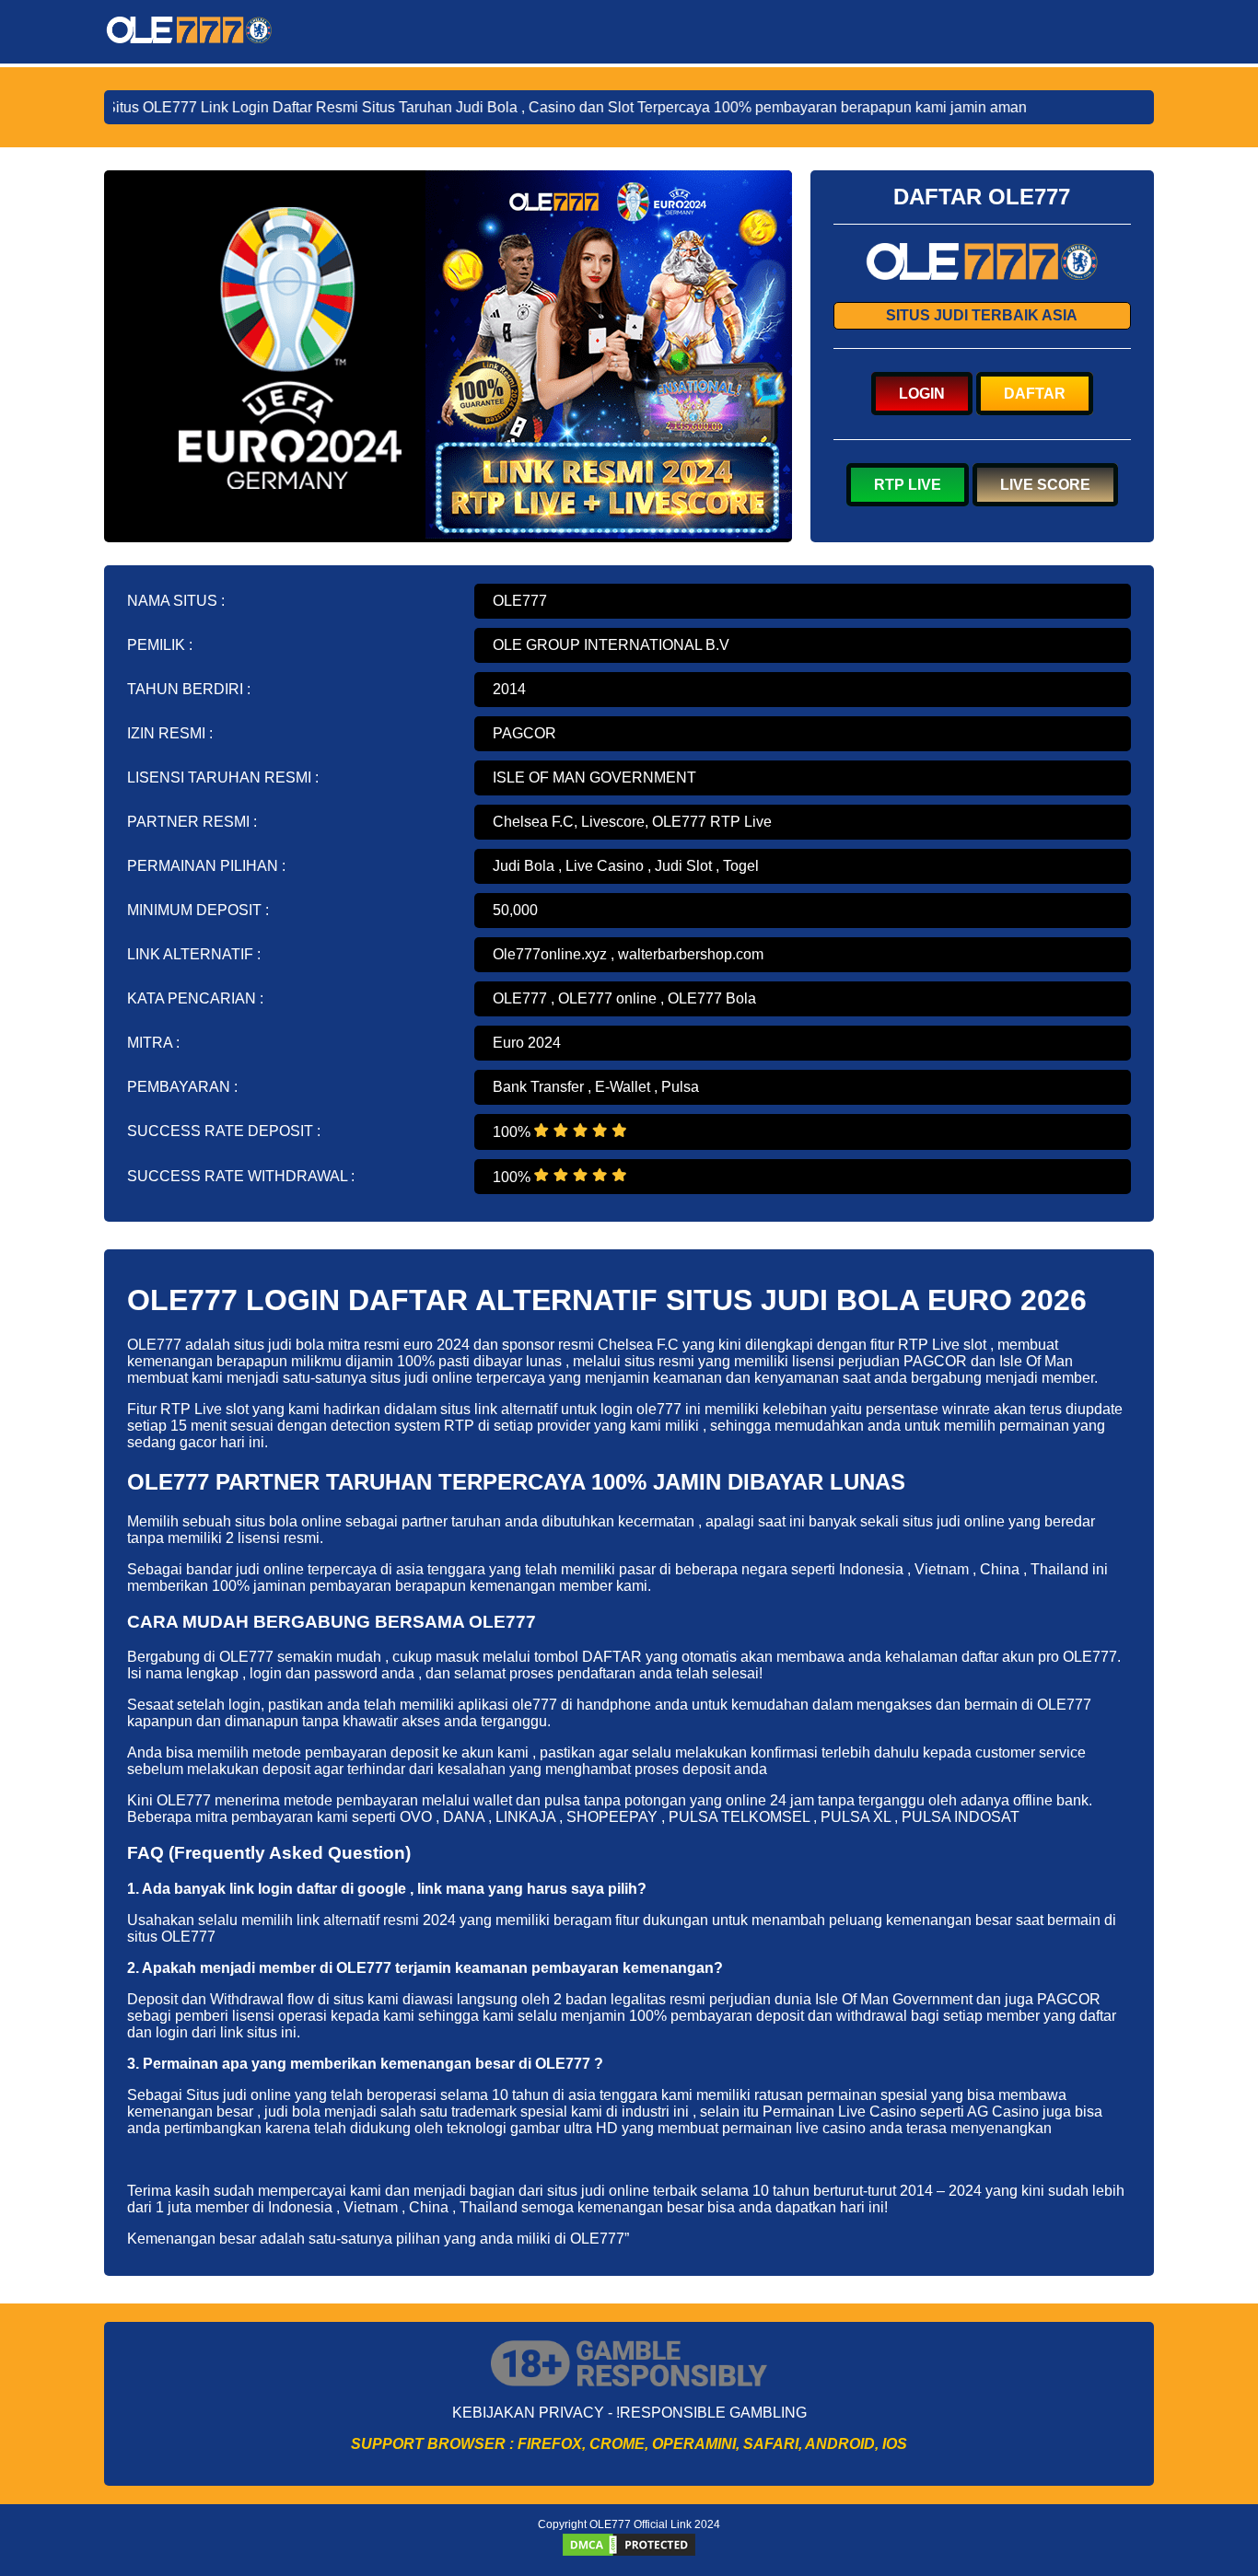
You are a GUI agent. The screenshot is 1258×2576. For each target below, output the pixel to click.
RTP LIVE (908, 485)
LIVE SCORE (1045, 485)
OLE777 (520, 601)
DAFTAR (1035, 394)
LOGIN (922, 394)
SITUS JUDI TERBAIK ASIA (982, 315)
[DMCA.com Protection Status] (629, 2553)
